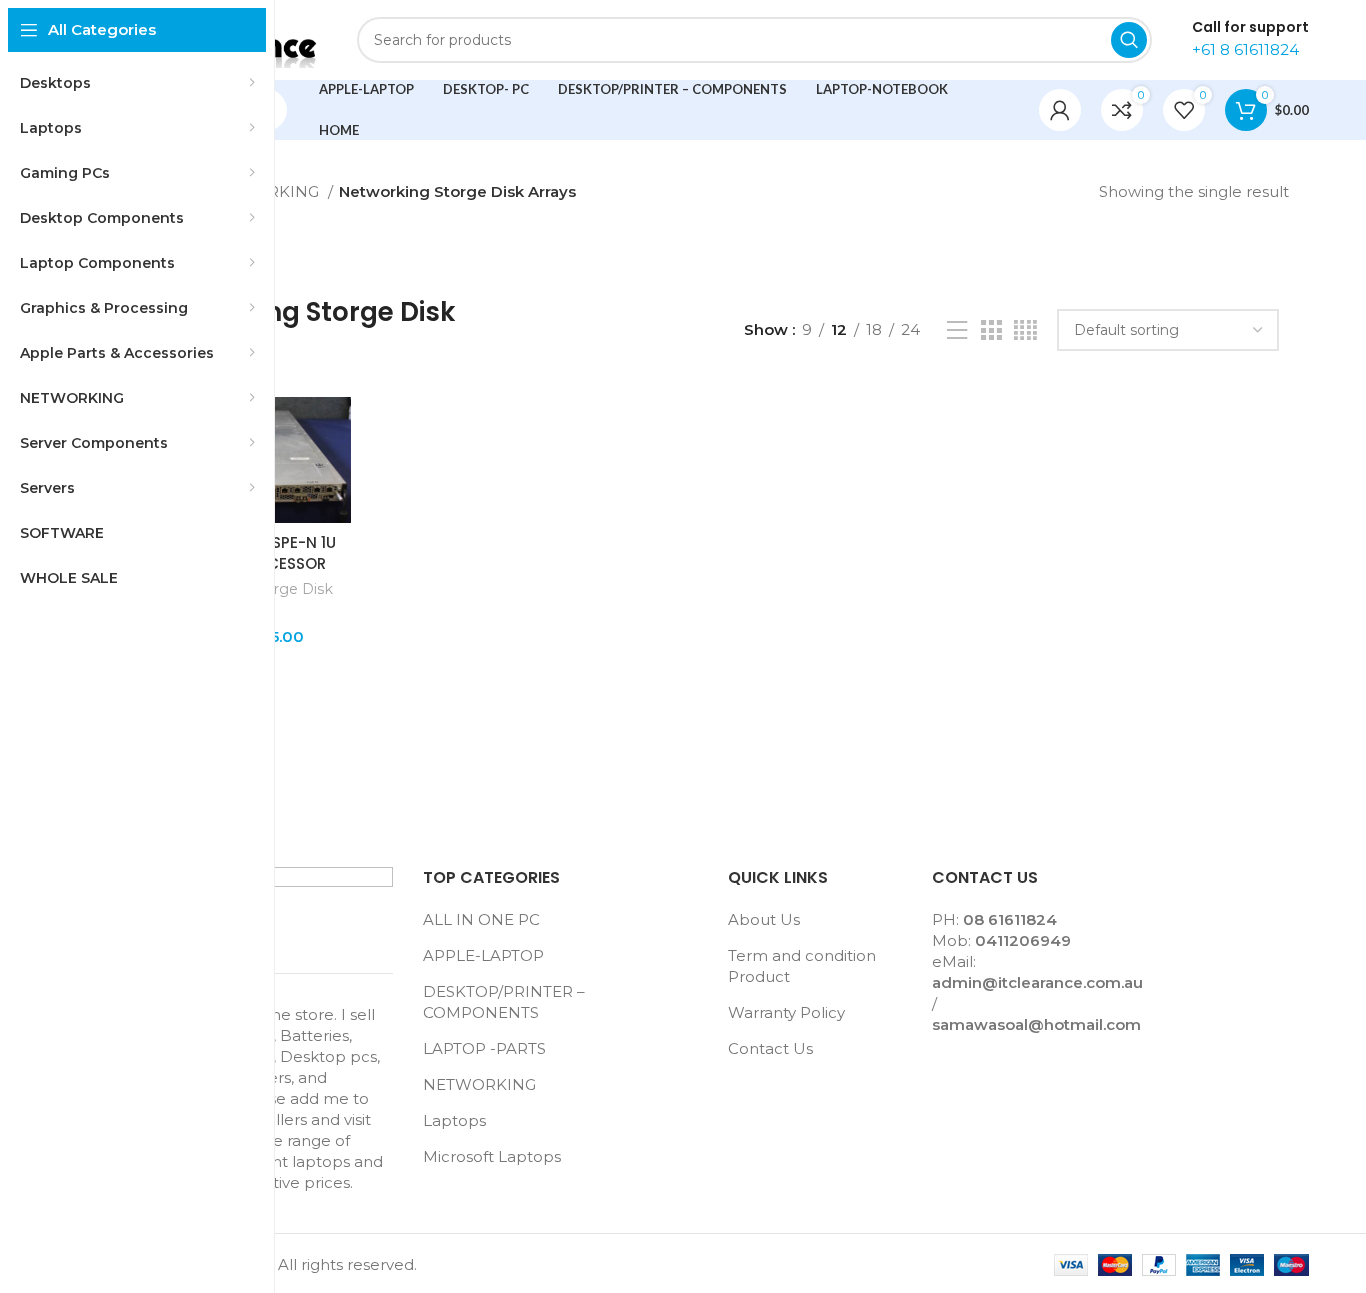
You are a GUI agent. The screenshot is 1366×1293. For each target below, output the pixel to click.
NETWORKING (479, 1084)
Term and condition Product (802, 966)
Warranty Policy (786, 1012)
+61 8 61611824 (1245, 49)
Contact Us (770, 1048)
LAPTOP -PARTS (484, 1048)
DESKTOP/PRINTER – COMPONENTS (504, 1002)
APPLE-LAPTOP (483, 955)
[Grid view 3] (991, 330)
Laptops (454, 1120)
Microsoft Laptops (492, 1156)
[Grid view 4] (1025, 330)
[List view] (957, 330)
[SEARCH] (1129, 40)
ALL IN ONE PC (481, 919)
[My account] (1060, 110)
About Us (764, 919)
